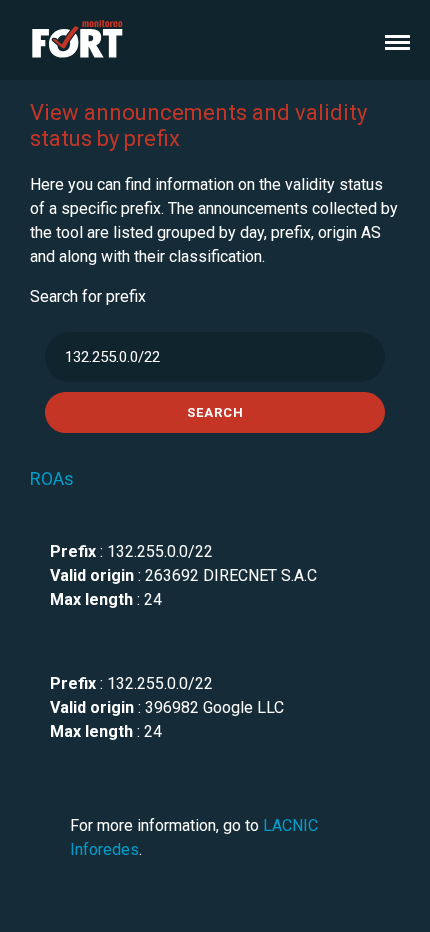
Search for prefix (88, 296)
